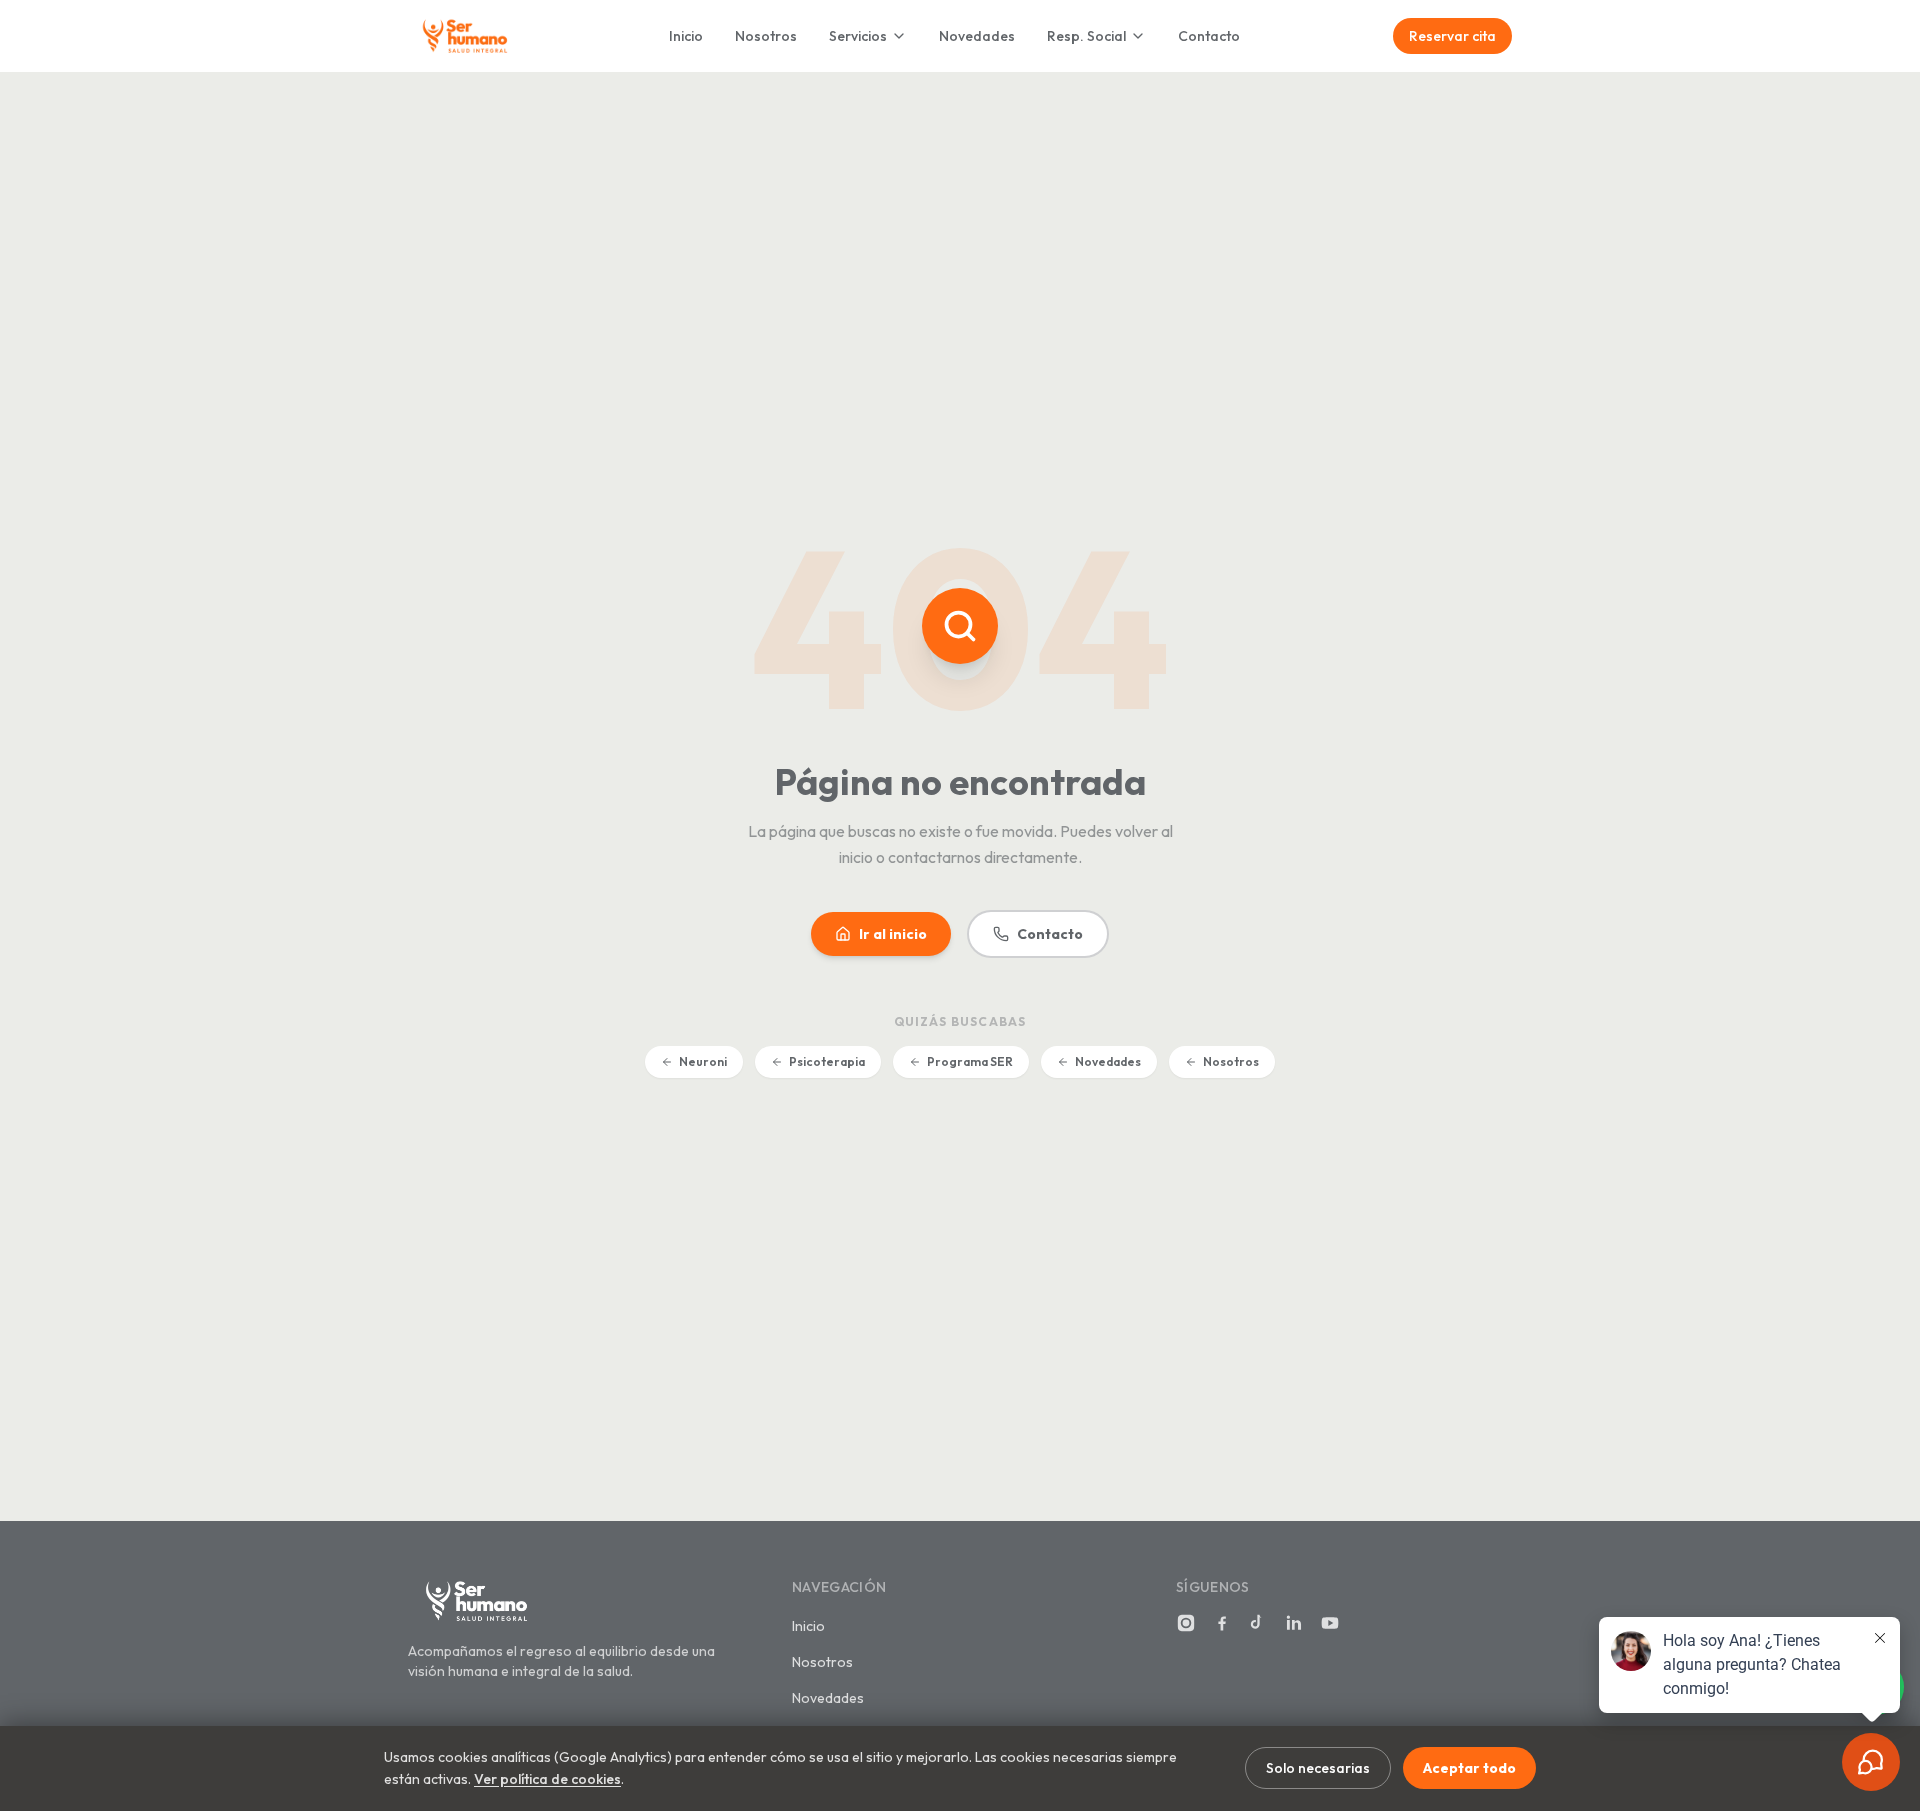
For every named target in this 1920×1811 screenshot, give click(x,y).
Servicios (858, 36)
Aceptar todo (1469, 1768)
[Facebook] (1222, 1623)
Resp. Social (1086, 36)
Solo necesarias (1318, 1768)
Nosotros (766, 36)
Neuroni (703, 1061)
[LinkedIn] (1294, 1623)
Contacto (1209, 36)
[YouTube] (1330, 1623)
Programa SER (970, 1061)
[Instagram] (1186, 1623)
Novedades (977, 36)
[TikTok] (1258, 1623)
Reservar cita (1452, 36)
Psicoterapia (827, 1061)
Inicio (686, 36)
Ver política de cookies (547, 1779)
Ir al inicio (893, 934)
